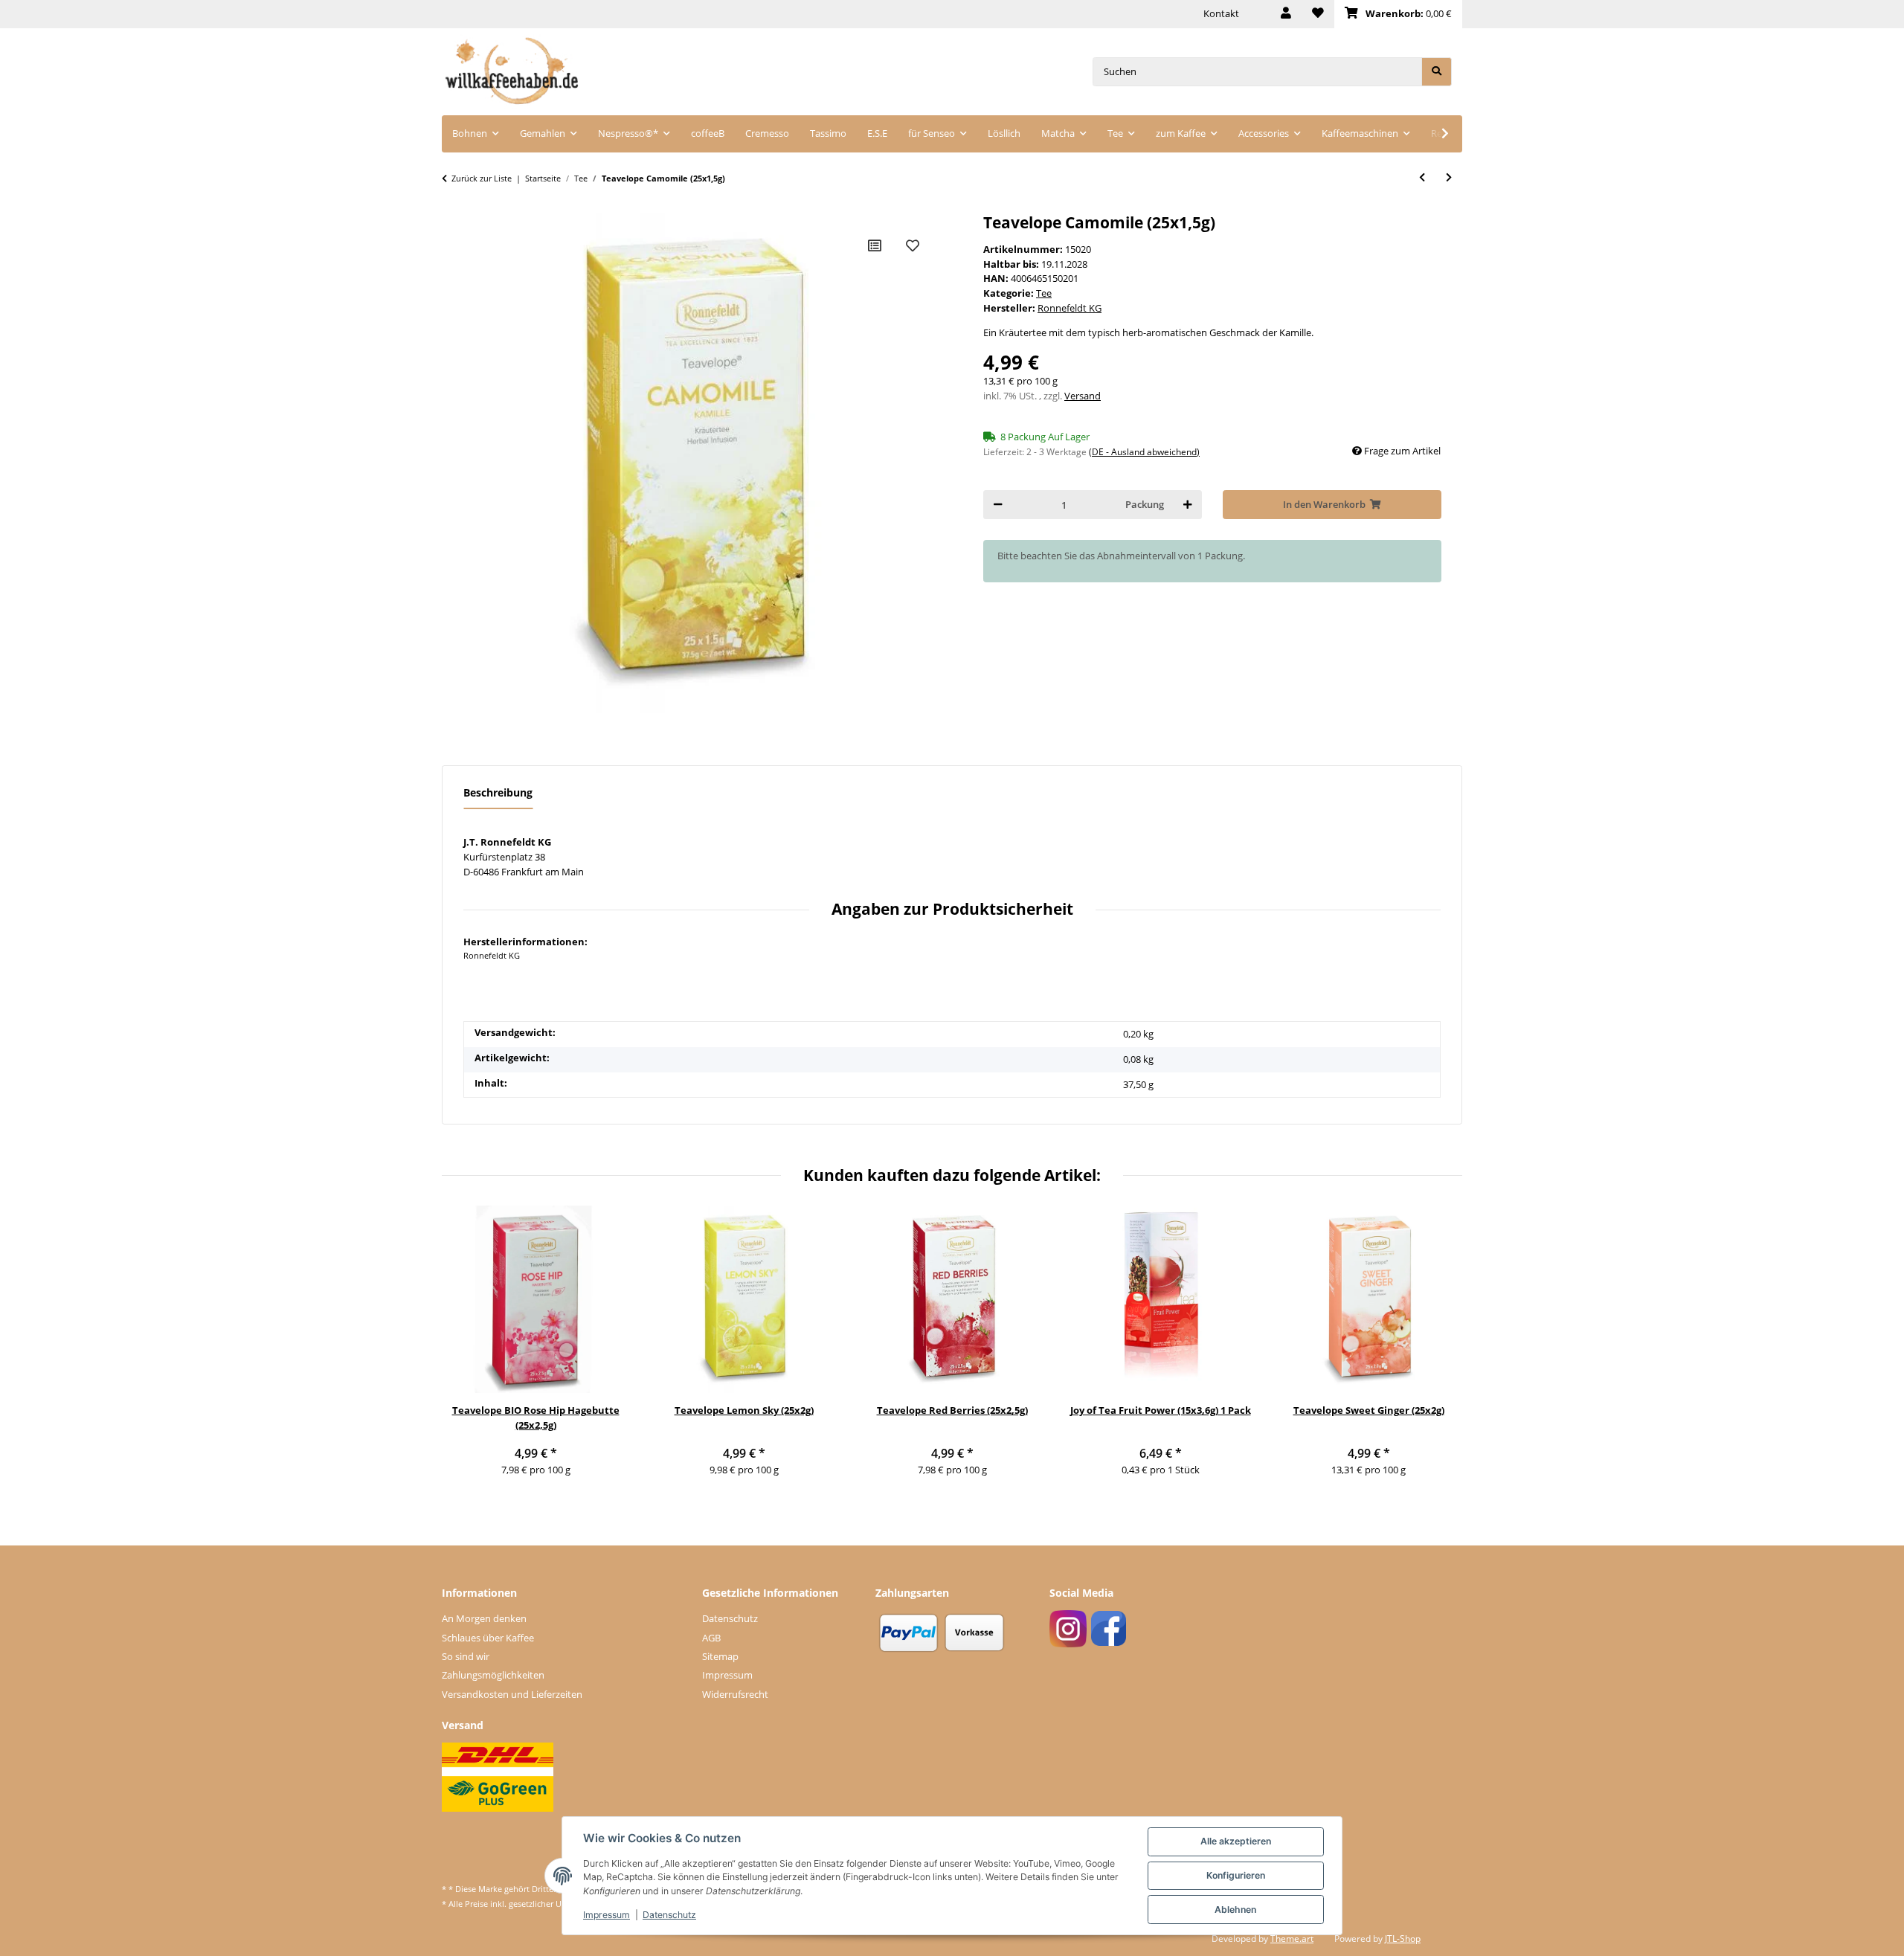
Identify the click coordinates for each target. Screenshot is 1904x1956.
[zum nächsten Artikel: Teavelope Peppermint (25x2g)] (1449, 177)
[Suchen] (1437, 72)
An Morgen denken (484, 1618)
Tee (1044, 293)
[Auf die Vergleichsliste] (875, 245)
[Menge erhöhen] (1187, 505)
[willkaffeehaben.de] (512, 72)
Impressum (727, 1675)
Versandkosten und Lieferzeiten (512, 1694)
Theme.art (1292, 1939)
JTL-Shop (1403, 1939)
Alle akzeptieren (1236, 1841)
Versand (1083, 396)
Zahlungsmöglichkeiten (493, 1675)
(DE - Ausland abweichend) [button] (1144, 452)
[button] (1286, 14)
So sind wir (466, 1656)
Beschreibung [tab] (498, 792)
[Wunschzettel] (1318, 14)
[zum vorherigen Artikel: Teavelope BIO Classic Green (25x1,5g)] (1422, 177)
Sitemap (720, 1656)
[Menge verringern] (998, 505)
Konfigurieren (1236, 1875)
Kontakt (1221, 13)
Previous (464, 1350)
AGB (711, 1638)
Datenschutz (730, 1618)
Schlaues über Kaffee (488, 1638)
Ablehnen (1235, 1910)
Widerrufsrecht (735, 1694)
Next (1441, 1350)
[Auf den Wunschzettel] (913, 245)
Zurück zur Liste (482, 178)
